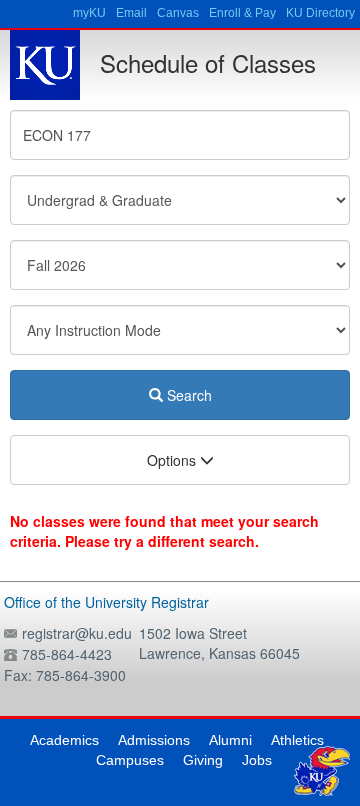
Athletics (297, 740)
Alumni (230, 740)
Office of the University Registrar (106, 602)
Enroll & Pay (242, 13)
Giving (203, 760)
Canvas (178, 13)
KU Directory (320, 13)
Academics (64, 740)
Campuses (130, 760)
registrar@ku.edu (77, 633)
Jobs (257, 760)
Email (131, 13)
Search (187, 395)
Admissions (154, 740)
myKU (89, 13)
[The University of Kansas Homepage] (45, 65)
